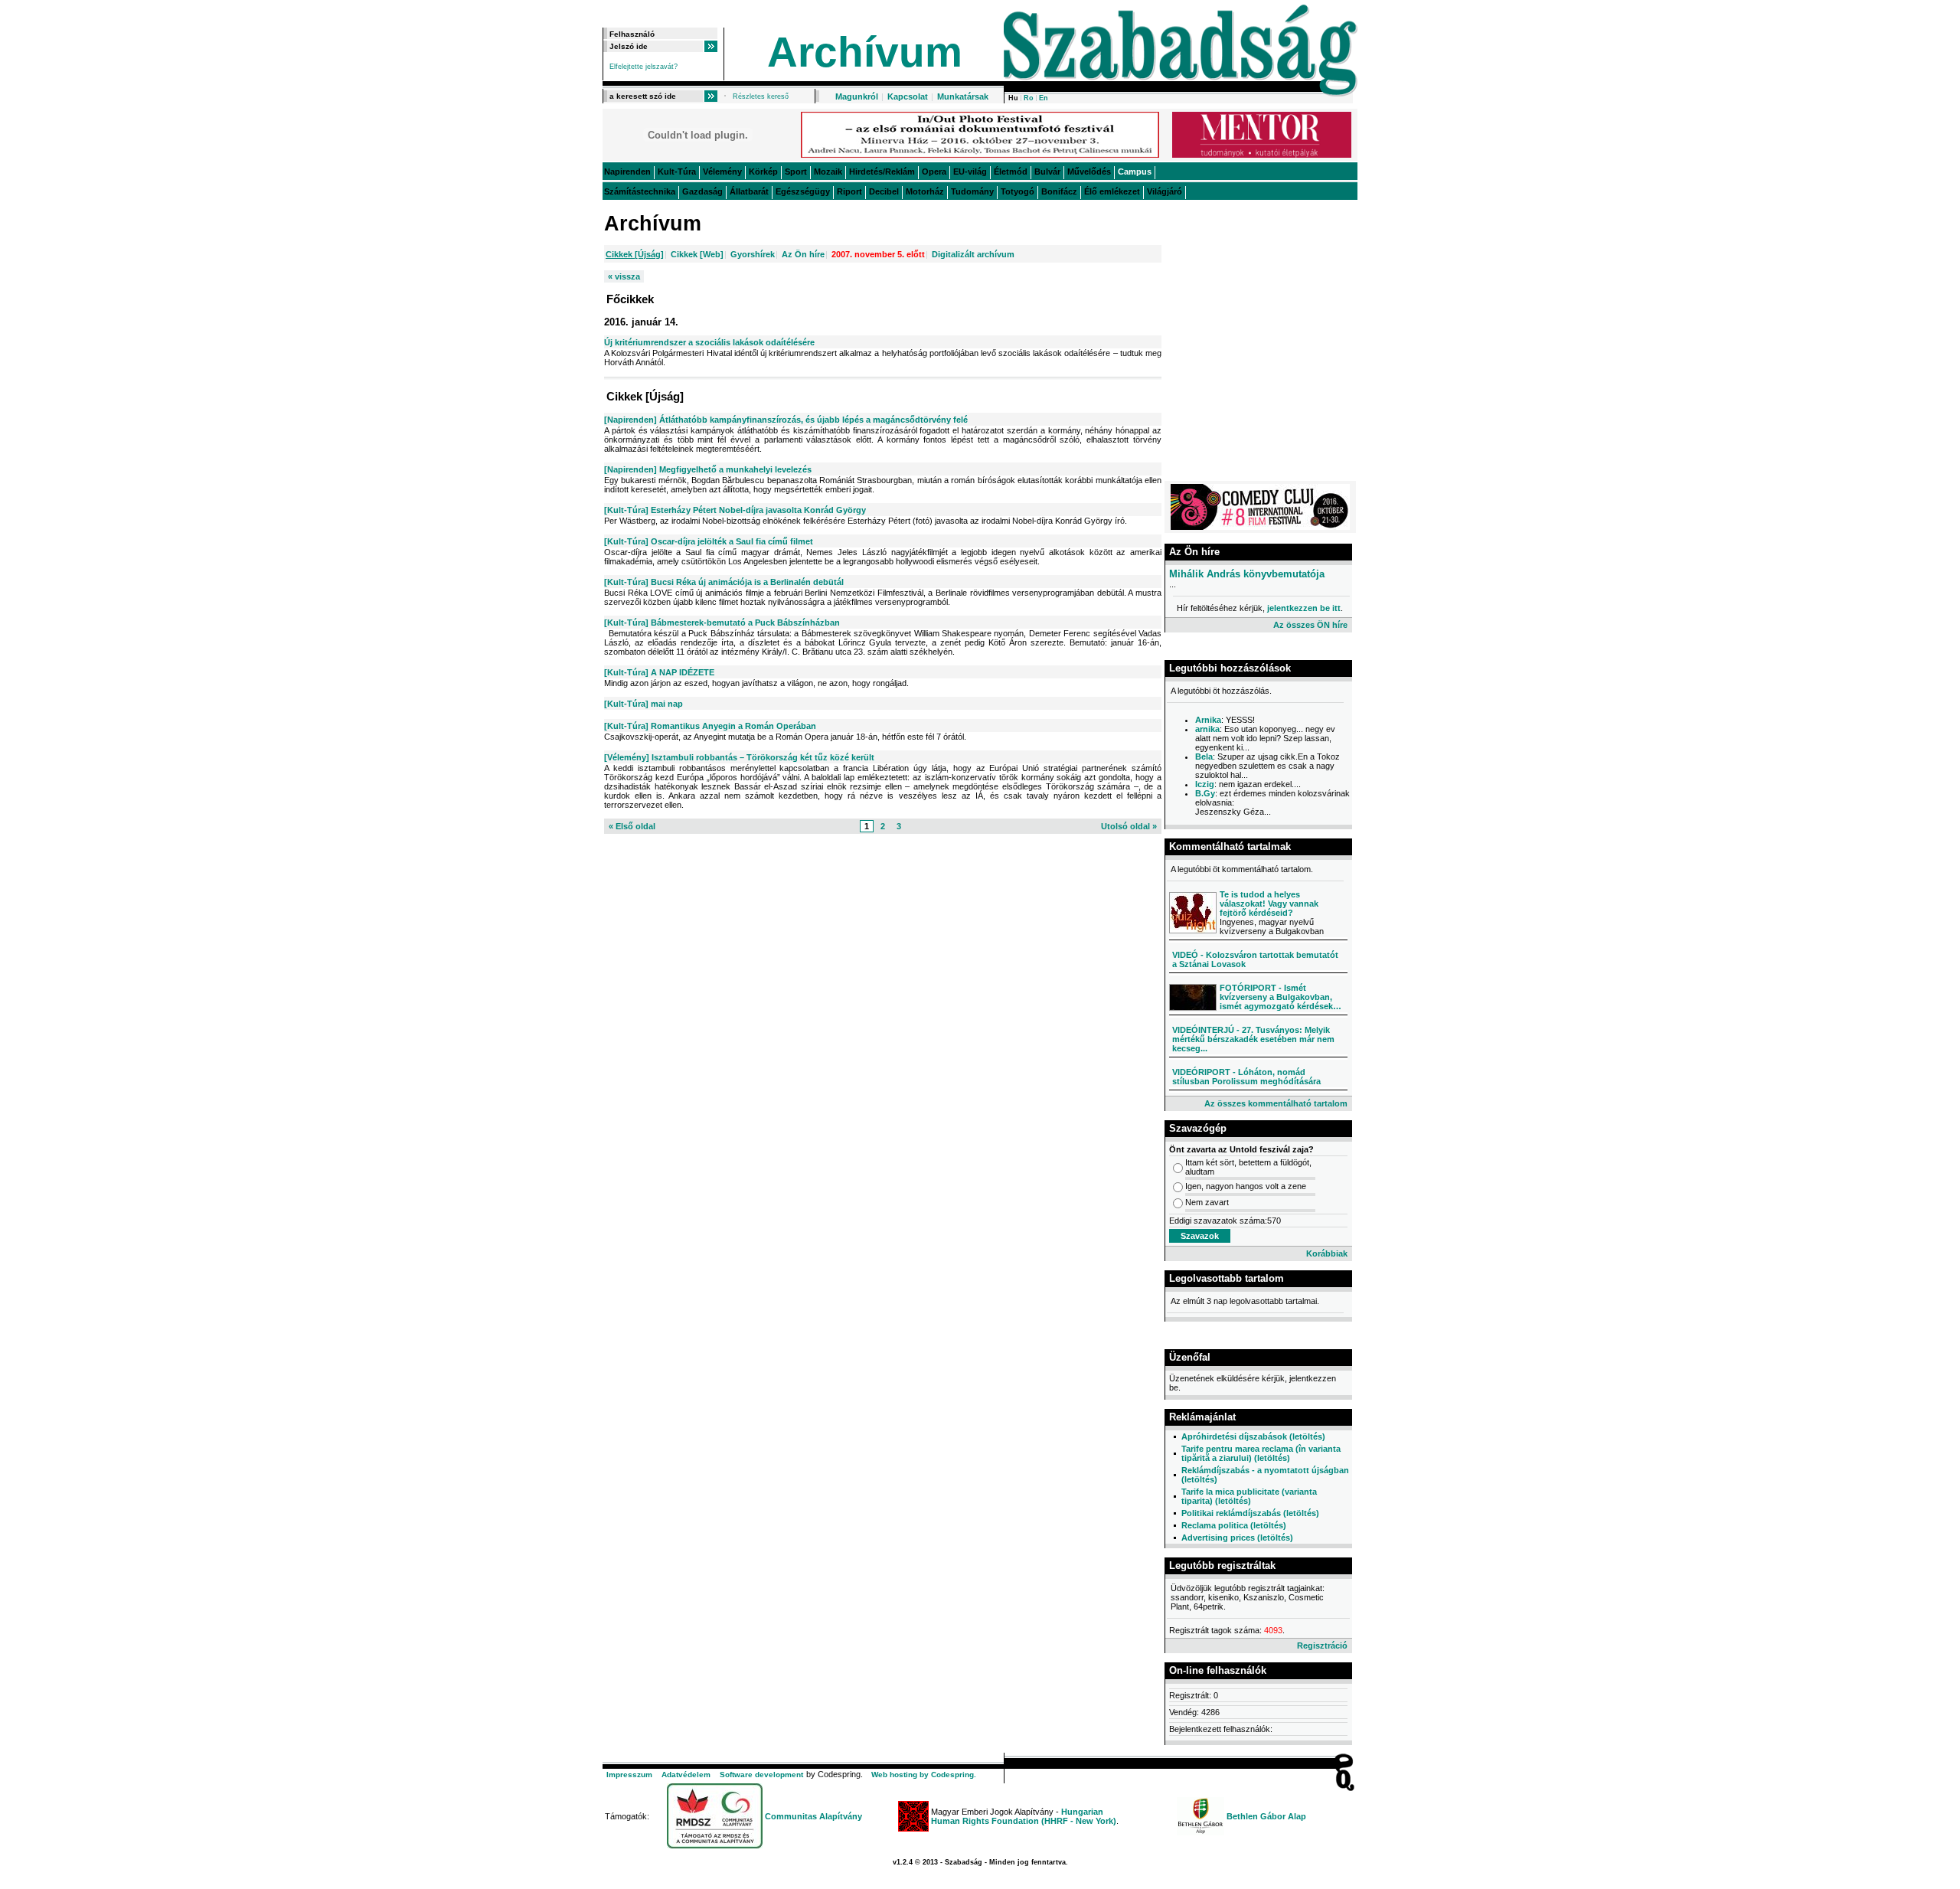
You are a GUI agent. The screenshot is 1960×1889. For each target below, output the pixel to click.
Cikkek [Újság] (635, 254)
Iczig (1205, 784)
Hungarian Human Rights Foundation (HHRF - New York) (1024, 1816)
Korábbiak (1327, 1253)
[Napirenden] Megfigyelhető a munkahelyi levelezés (708, 469)
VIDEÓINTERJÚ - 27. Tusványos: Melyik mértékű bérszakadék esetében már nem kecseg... (1253, 1039)
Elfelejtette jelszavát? (644, 67)
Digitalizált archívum (973, 254)
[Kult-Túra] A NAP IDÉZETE (659, 672)
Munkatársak (963, 96)
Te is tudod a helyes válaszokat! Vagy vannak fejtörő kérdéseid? (1269, 904)
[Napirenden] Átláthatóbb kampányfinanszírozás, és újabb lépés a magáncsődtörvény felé (786, 420)
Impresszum (629, 1775)
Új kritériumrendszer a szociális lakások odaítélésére (709, 342)
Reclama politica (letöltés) (1234, 1525)
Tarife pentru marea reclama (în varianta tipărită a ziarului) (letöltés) (1261, 1453)
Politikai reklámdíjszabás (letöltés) (1250, 1513)
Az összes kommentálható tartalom (1276, 1103)
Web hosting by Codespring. (924, 1775)
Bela (1204, 757)
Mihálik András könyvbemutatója (1247, 574)
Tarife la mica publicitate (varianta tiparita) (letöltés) (1249, 1496)
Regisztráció (1322, 1646)
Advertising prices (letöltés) (1237, 1538)
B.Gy (1205, 793)
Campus (1135, 172)
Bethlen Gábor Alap (1266, 1816)
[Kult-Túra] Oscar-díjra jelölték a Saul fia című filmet (709, 541)
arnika (1207, 729)
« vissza (624, 276)
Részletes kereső (761, 96)
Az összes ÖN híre (1310, 625)
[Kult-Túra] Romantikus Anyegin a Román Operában (710, 726)
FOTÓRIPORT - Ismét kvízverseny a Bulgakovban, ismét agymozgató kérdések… (1281, 997)
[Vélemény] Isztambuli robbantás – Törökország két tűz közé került (739, 757)
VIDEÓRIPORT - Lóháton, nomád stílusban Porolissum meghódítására (1246, 1077)
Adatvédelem (686, 1775)
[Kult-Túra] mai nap (644, 704)
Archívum (865, 52)
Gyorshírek (753, 254)
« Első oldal (632, 826)
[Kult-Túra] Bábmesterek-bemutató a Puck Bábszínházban (722, 623)
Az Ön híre (803, 254)
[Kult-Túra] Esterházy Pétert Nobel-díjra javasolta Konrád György (735, 510)
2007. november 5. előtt (878, 254)
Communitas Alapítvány (813, 1816)
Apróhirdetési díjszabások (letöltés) (1253, 1436)
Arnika (1208, 720)
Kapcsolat (908, 96)
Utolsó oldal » (1129, 826)
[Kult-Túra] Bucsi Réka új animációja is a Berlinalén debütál (724, 582)
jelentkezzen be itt (1304, 608)
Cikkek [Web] (697, 254)
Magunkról (857, 96)
